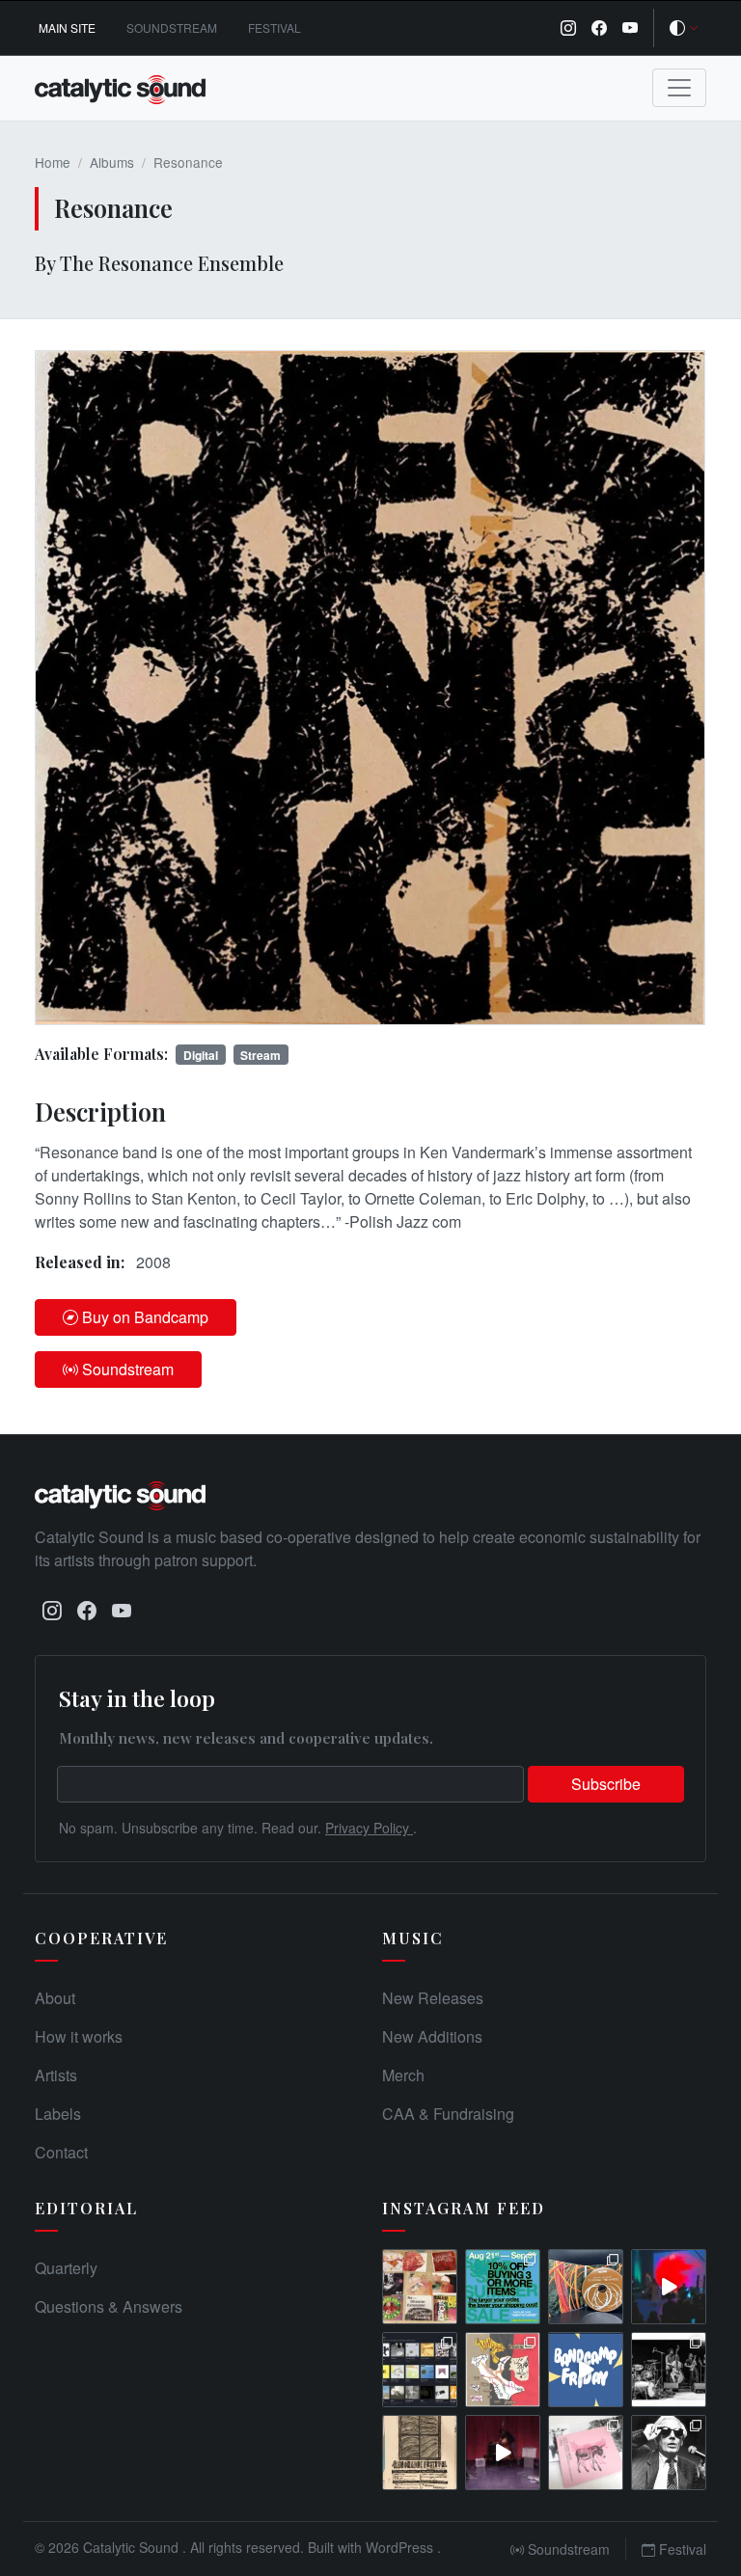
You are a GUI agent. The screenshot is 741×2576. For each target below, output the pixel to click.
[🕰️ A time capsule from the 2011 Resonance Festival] (420, 2453)
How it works (79, 2036)
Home (53, 162)
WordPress (401, 2547)
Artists (56, 2075)
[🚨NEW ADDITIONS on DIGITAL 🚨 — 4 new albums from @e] (503, 2370)
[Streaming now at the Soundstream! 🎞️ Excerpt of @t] (503, 2453)
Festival (274, 27)
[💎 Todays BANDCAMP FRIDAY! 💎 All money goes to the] (586, 2370)
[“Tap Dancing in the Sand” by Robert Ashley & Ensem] (669, 2453)
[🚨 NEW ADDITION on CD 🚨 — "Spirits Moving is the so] (669, 2370)
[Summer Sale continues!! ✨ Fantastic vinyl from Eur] (420, 2287)
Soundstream (172, 27)
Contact (61, 2152)
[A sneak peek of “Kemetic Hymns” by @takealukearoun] (669, 2287)
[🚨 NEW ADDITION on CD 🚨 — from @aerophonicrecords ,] (586, 2287)
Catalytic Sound (133, 2547)
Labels (58, 2114)
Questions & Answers (109, 2306)
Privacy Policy (369, 1828)
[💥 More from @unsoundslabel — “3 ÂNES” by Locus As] (586, 2453)
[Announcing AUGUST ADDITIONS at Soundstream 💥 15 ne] (420, 2370)
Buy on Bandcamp (145, 1317)
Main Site (67, 27)
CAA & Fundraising (448, 2114)
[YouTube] (630, 28)
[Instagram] (568, 28)
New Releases (433, 1998)
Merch (403, 2075)
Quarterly (66, 2268)
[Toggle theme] (684, 28)
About (55, 1998)
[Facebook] (599, 28)
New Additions (432, 2036)
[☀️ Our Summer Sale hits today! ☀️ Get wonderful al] (503, 2287)
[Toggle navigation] (679, 88)
